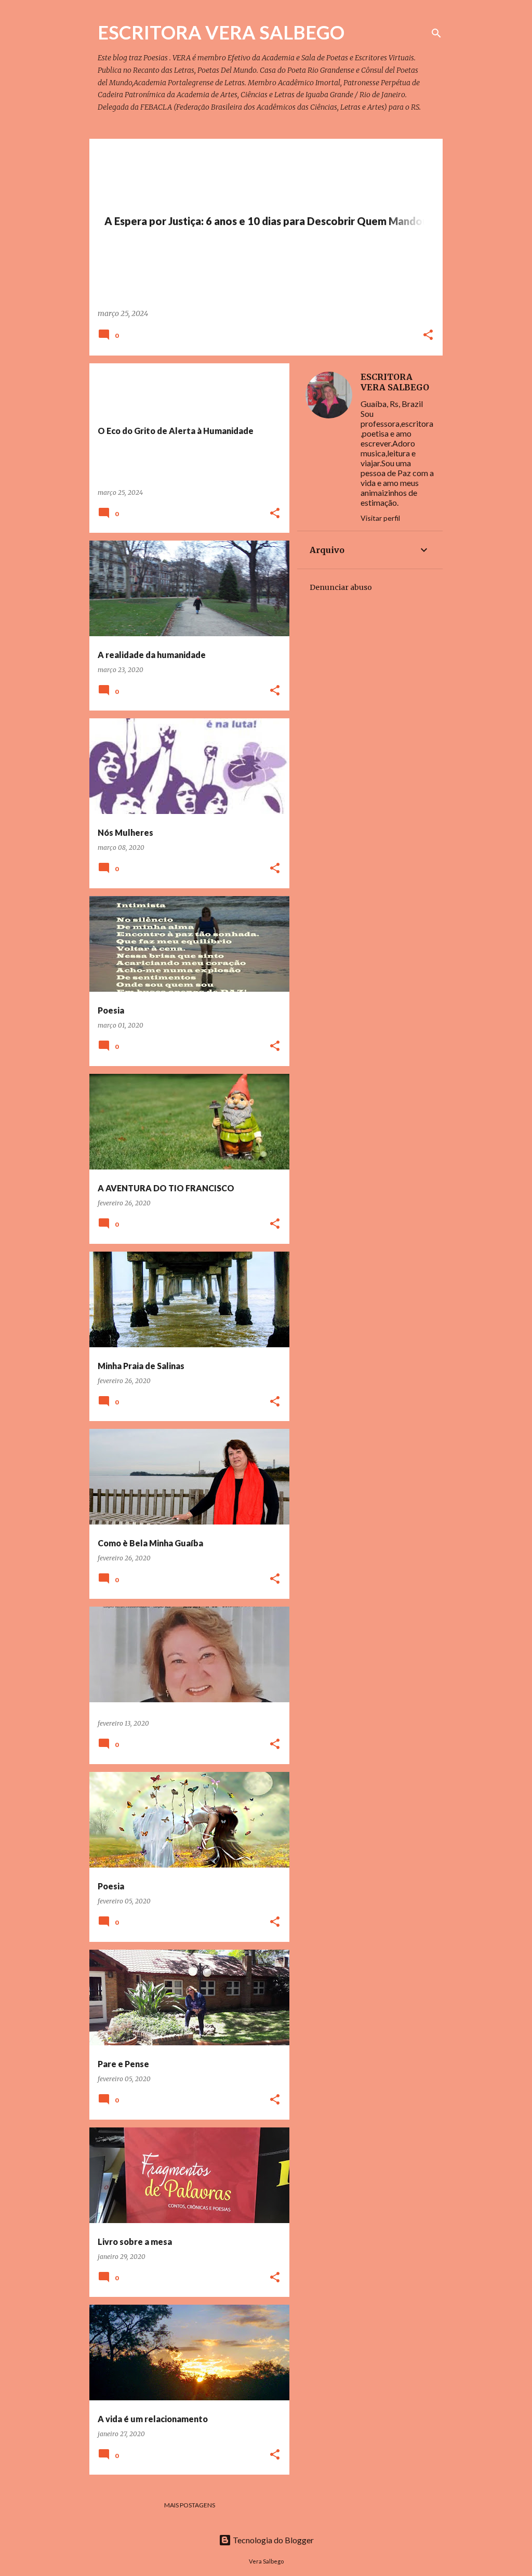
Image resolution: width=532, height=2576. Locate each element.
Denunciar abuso (341, 587)
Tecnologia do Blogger (272, 2540)
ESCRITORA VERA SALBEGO (395, 382)
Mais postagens (190, 2505)
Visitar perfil (380, 518)
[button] (428, 336)
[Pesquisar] (436, 33)
